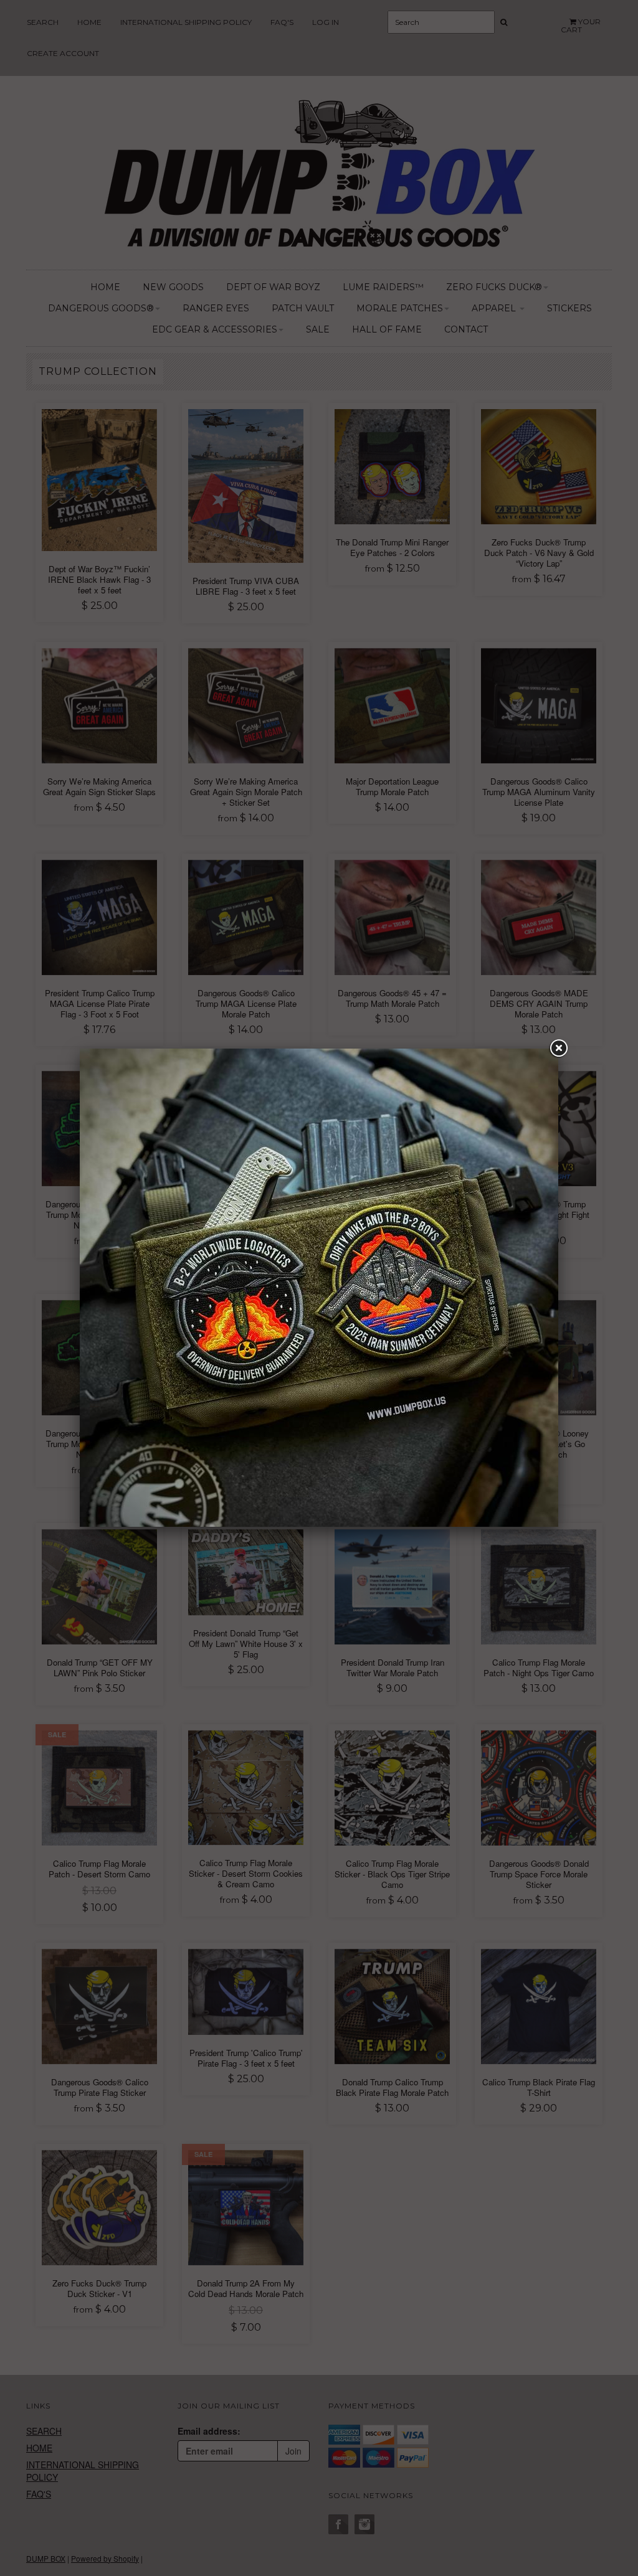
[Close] (558, 1049)
